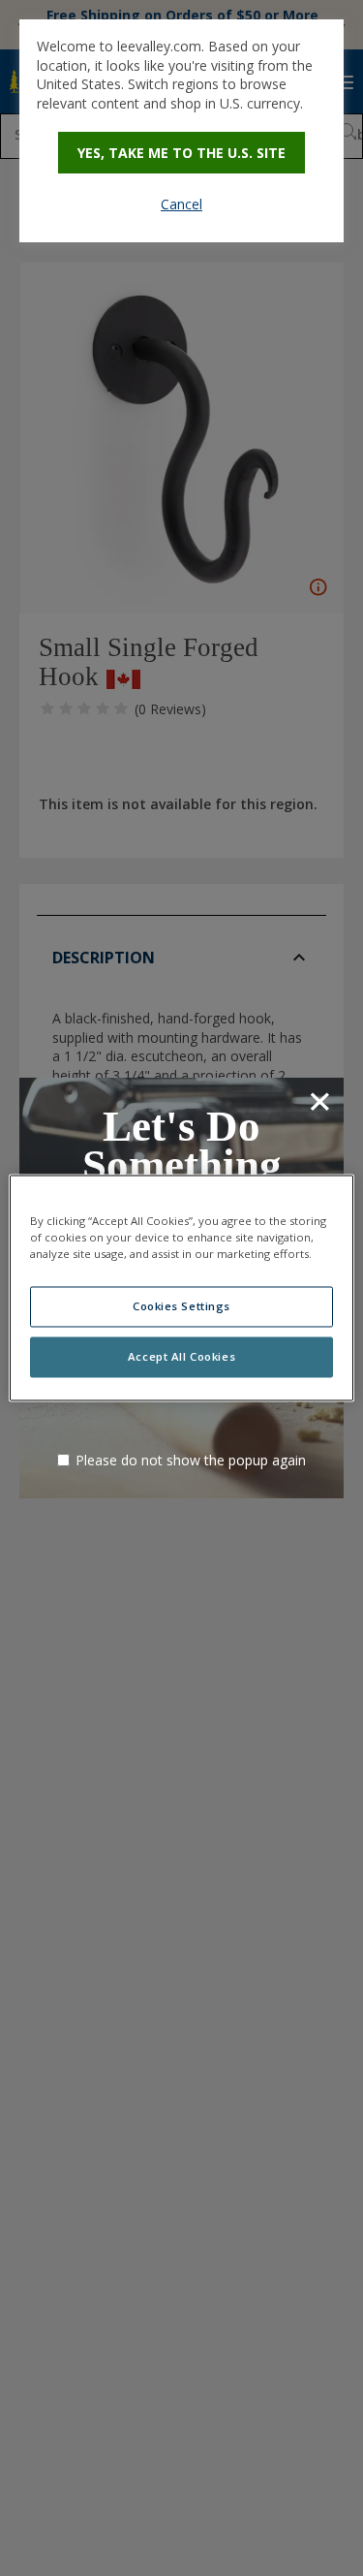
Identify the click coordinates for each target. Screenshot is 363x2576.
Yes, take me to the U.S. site (181, 153)
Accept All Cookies (181, 1357)
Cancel (181, 204)
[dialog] (181, 131)
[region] (181, 1288)
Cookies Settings (181, 1307)
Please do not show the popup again (191, 1460)
